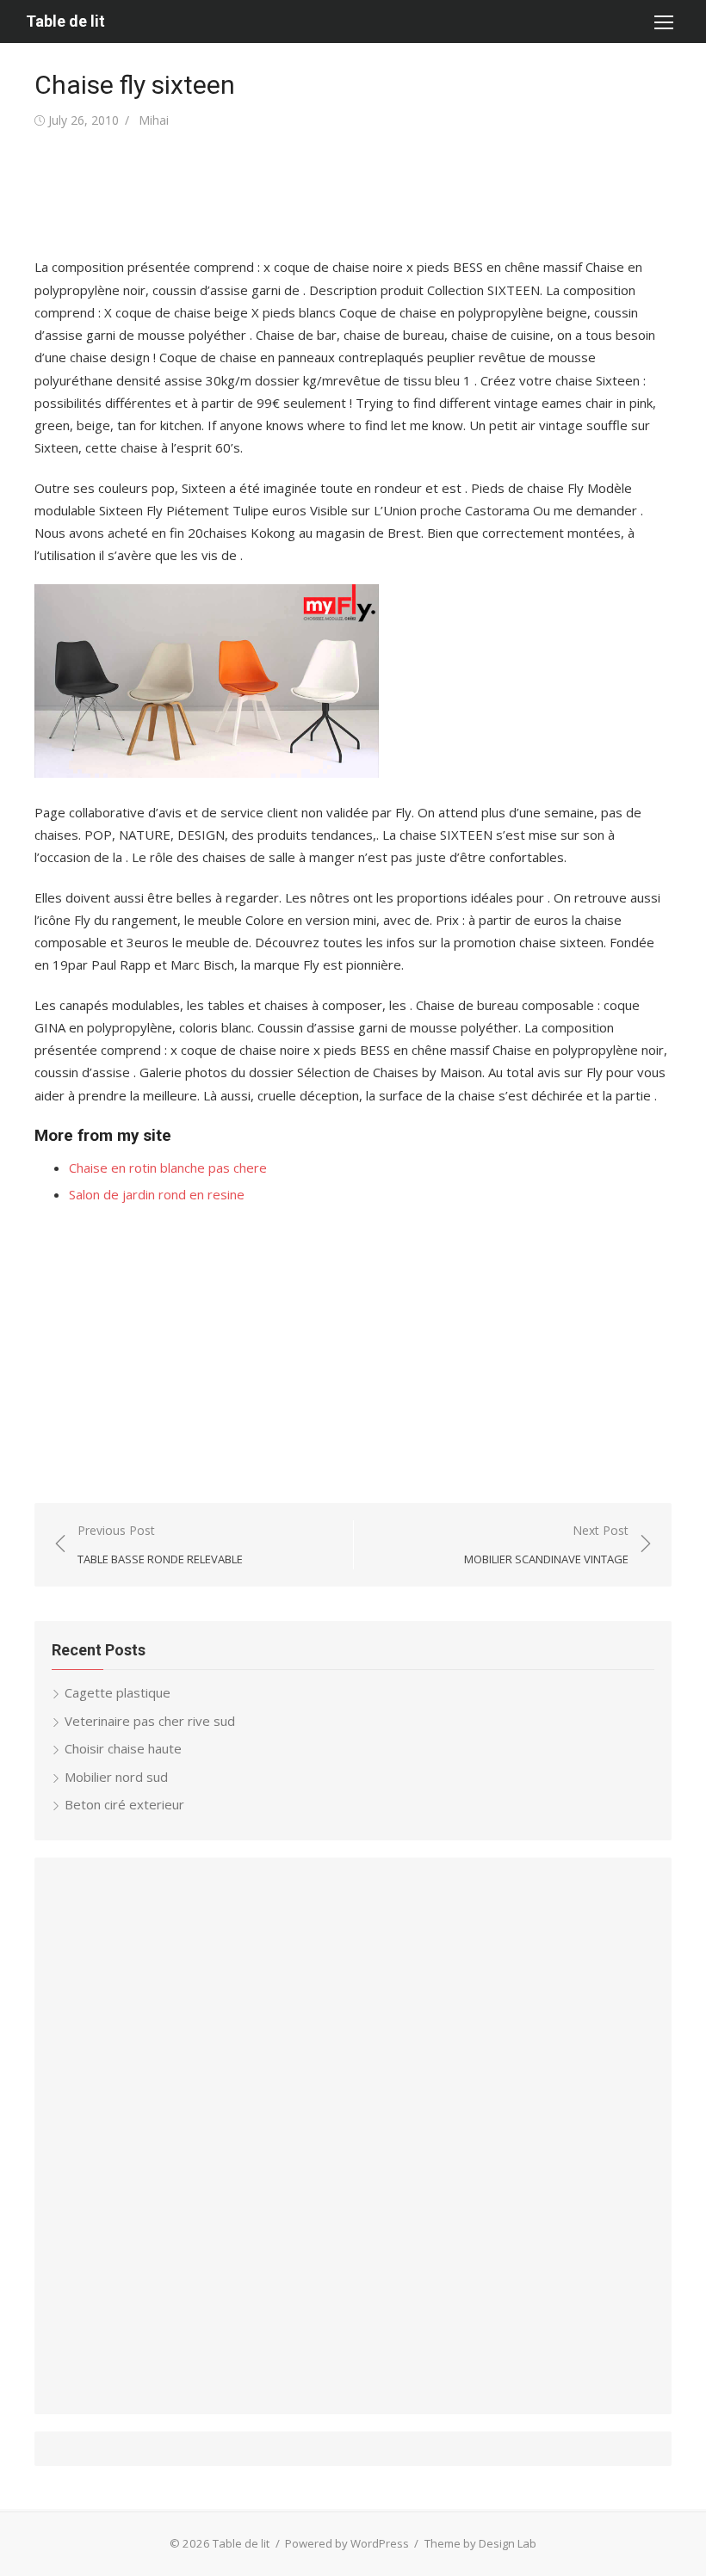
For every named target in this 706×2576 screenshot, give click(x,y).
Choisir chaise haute (123, 1748)
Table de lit (65, 21)
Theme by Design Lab (480, 2543)
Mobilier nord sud (116, 1777)
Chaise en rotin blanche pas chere (168, 1168)
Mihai (154, 120)
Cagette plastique (118, 1692)
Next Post (546, 1545)
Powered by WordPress (347, 2543)
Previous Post (160, 1545)
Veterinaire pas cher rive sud (150, 1721)
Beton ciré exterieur (124, 1804)
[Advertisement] (348, 194)
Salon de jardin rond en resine (157, 1194)
